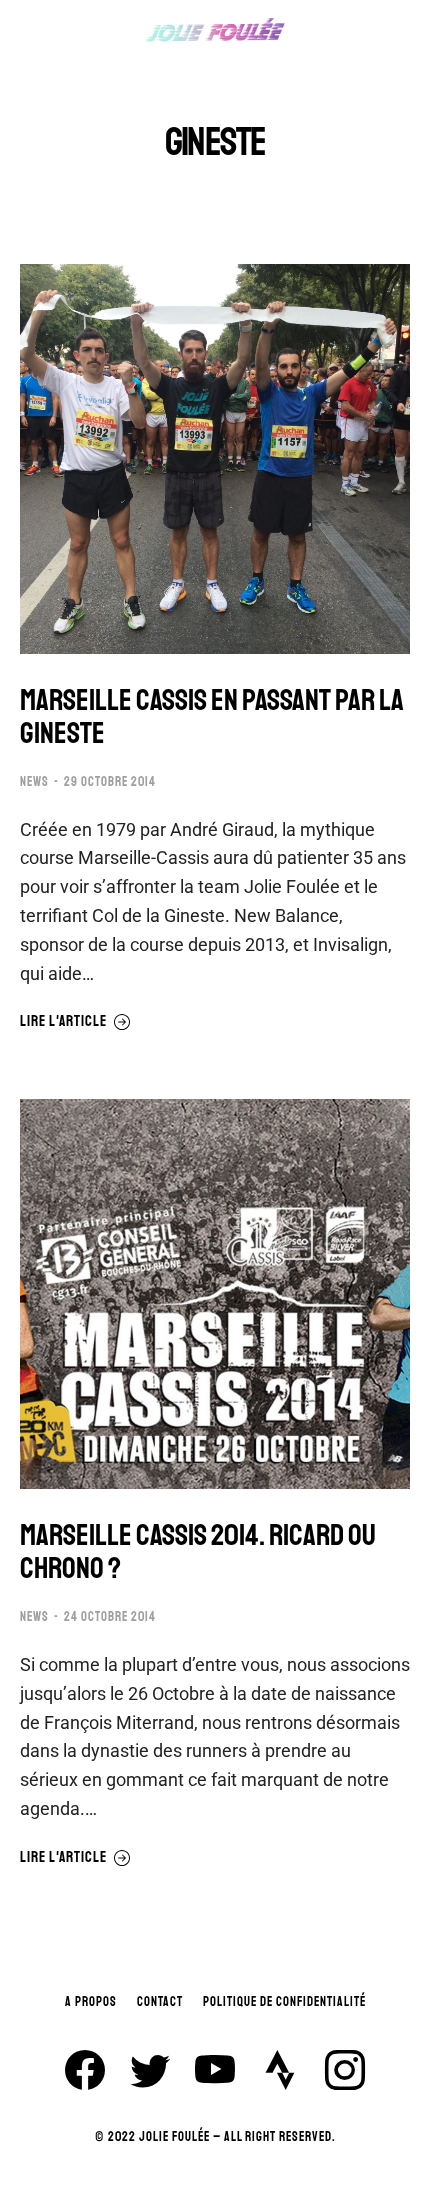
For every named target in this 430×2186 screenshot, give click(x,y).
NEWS (34, 782)
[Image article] (215, 459)
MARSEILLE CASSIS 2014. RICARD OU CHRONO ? (198, 1552)
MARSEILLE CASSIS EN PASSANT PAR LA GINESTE (212, 717)
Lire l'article (63, 1022)
